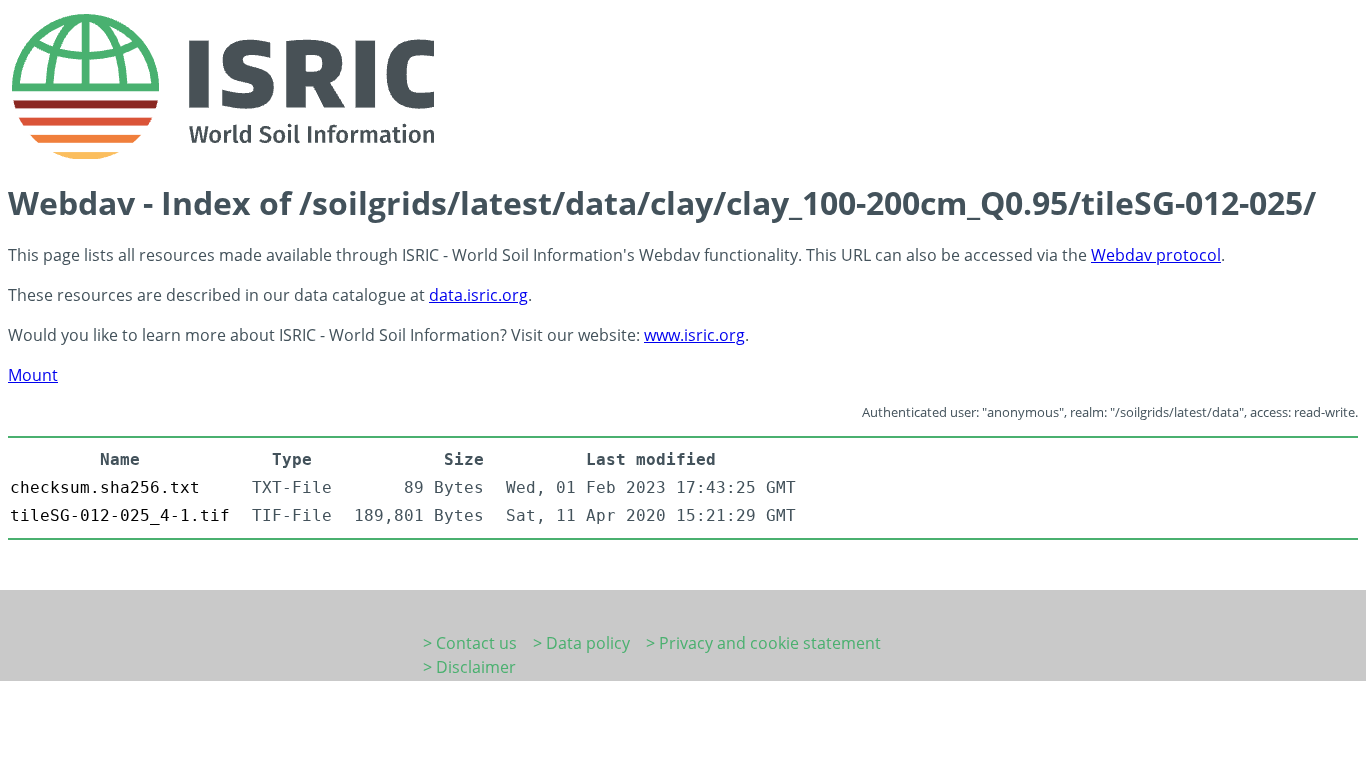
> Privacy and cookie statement (763, 643)
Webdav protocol (1156, 255)
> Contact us (470, 643)
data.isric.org (478, 295)
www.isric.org (694, 335)
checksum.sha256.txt (105, 487)
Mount (33, 375)
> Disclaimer (469, 667)
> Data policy (581, 643)
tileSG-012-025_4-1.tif (120, 515)
